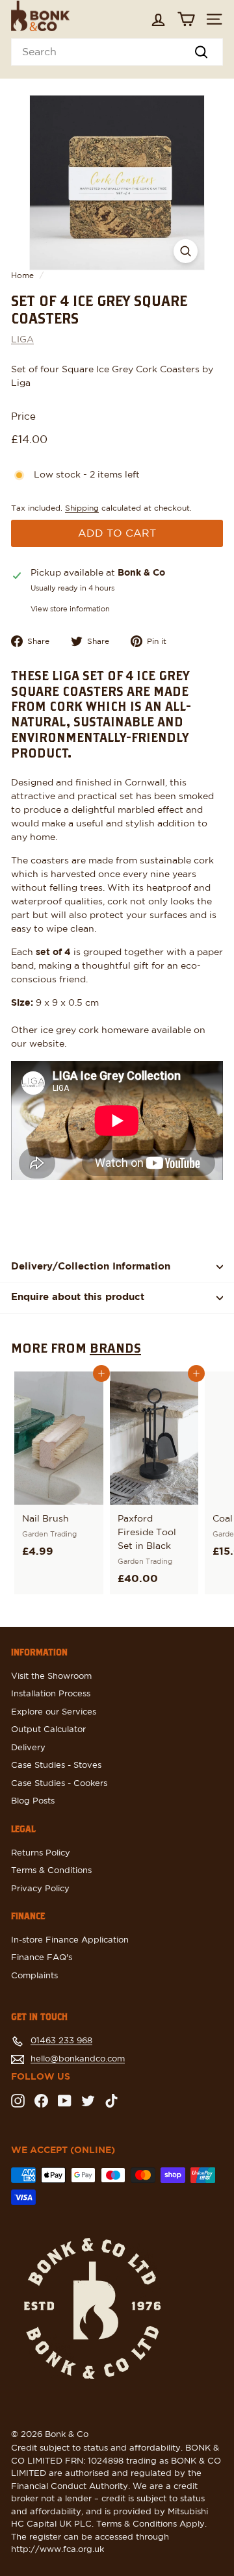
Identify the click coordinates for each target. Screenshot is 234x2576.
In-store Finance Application (70, 1940)
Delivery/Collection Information (91, 1267)
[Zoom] (186, 251)
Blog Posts (33, 1801)
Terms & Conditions (51, 1871)
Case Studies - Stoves (56, 1766)
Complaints (34, 1976)
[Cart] (186, 19)
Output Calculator (48, 1730)
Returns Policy (41, 1853)
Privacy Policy (40, 1889)
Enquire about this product (78, 1297)
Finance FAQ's (42, 1958)
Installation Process (51, 1694)
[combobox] (117, 52)
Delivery (28, 1748)
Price (23, 417)
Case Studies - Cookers (59, 1784)
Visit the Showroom (51, 1677)
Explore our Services (54, 1712)
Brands (115, 1347)
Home (22, 275)
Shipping (82, 508)
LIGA (22, 340)
